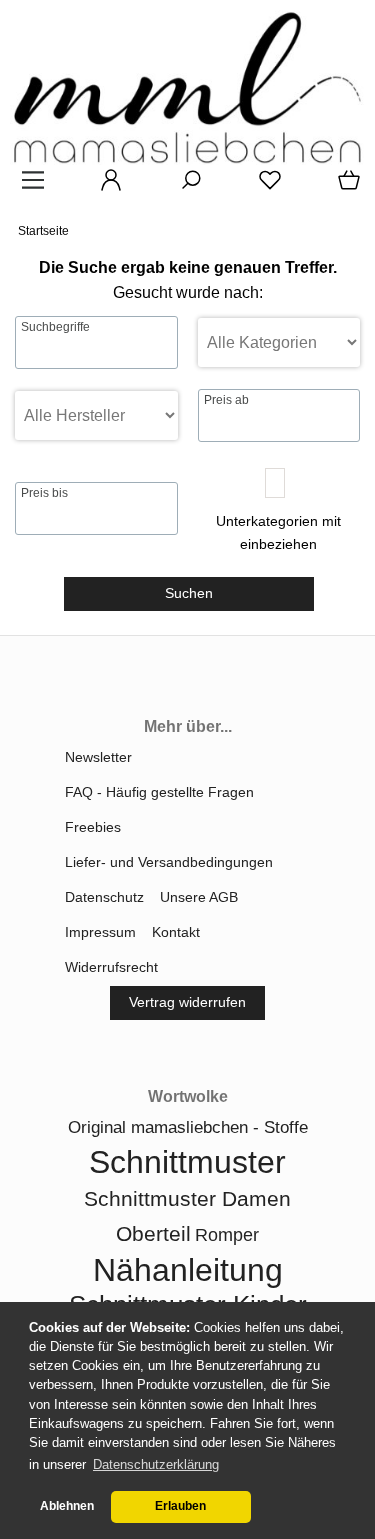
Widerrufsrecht (111, 967)
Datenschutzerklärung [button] (156, 1464)
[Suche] (185, 187)
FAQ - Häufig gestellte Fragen (159, 792)
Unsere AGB (199, 897)
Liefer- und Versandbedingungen (169, 862)
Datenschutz (104, 897)
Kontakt (176, 932)
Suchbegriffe (55, 327)
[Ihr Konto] (105, 187)
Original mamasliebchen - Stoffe (188, 1127)
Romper (227, 1235)
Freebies (93, 827)
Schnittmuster (187, 1162)
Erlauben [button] (180, 1506)
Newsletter (98, 757)
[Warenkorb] (345, 187)
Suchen (189, 593)
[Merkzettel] (264, 187)
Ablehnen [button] (67, 1506)
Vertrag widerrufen (187, 1002)
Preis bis (44, 493)
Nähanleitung (188, 1270)
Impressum (100, 932)
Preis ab (226, 400)
